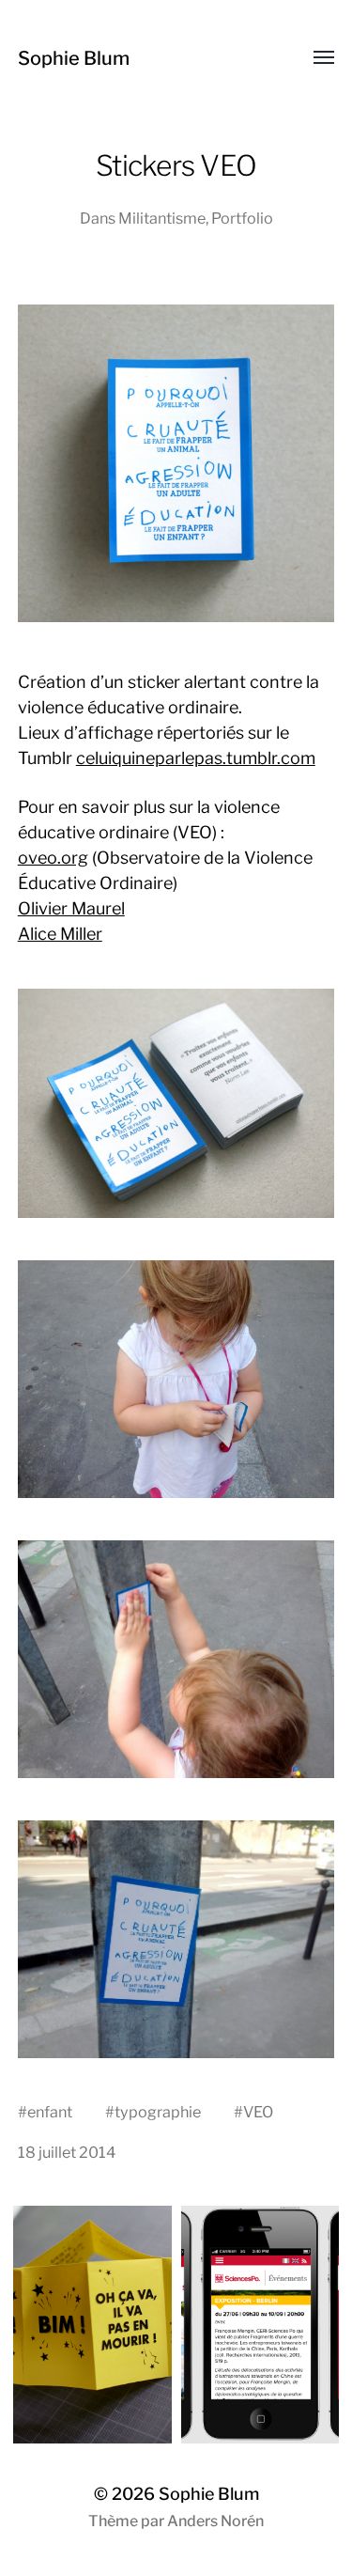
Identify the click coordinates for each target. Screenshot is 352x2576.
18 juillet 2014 (67, 2152)
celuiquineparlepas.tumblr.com (196, 758)
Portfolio (242, 218)
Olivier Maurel (71, 908)
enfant (50, 2112)
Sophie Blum (74, 58)
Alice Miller (60, 934)
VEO (258, 2112)
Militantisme (162, 218)
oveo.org (53, 858)
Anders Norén (215, 2521)
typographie (158, 2112)
